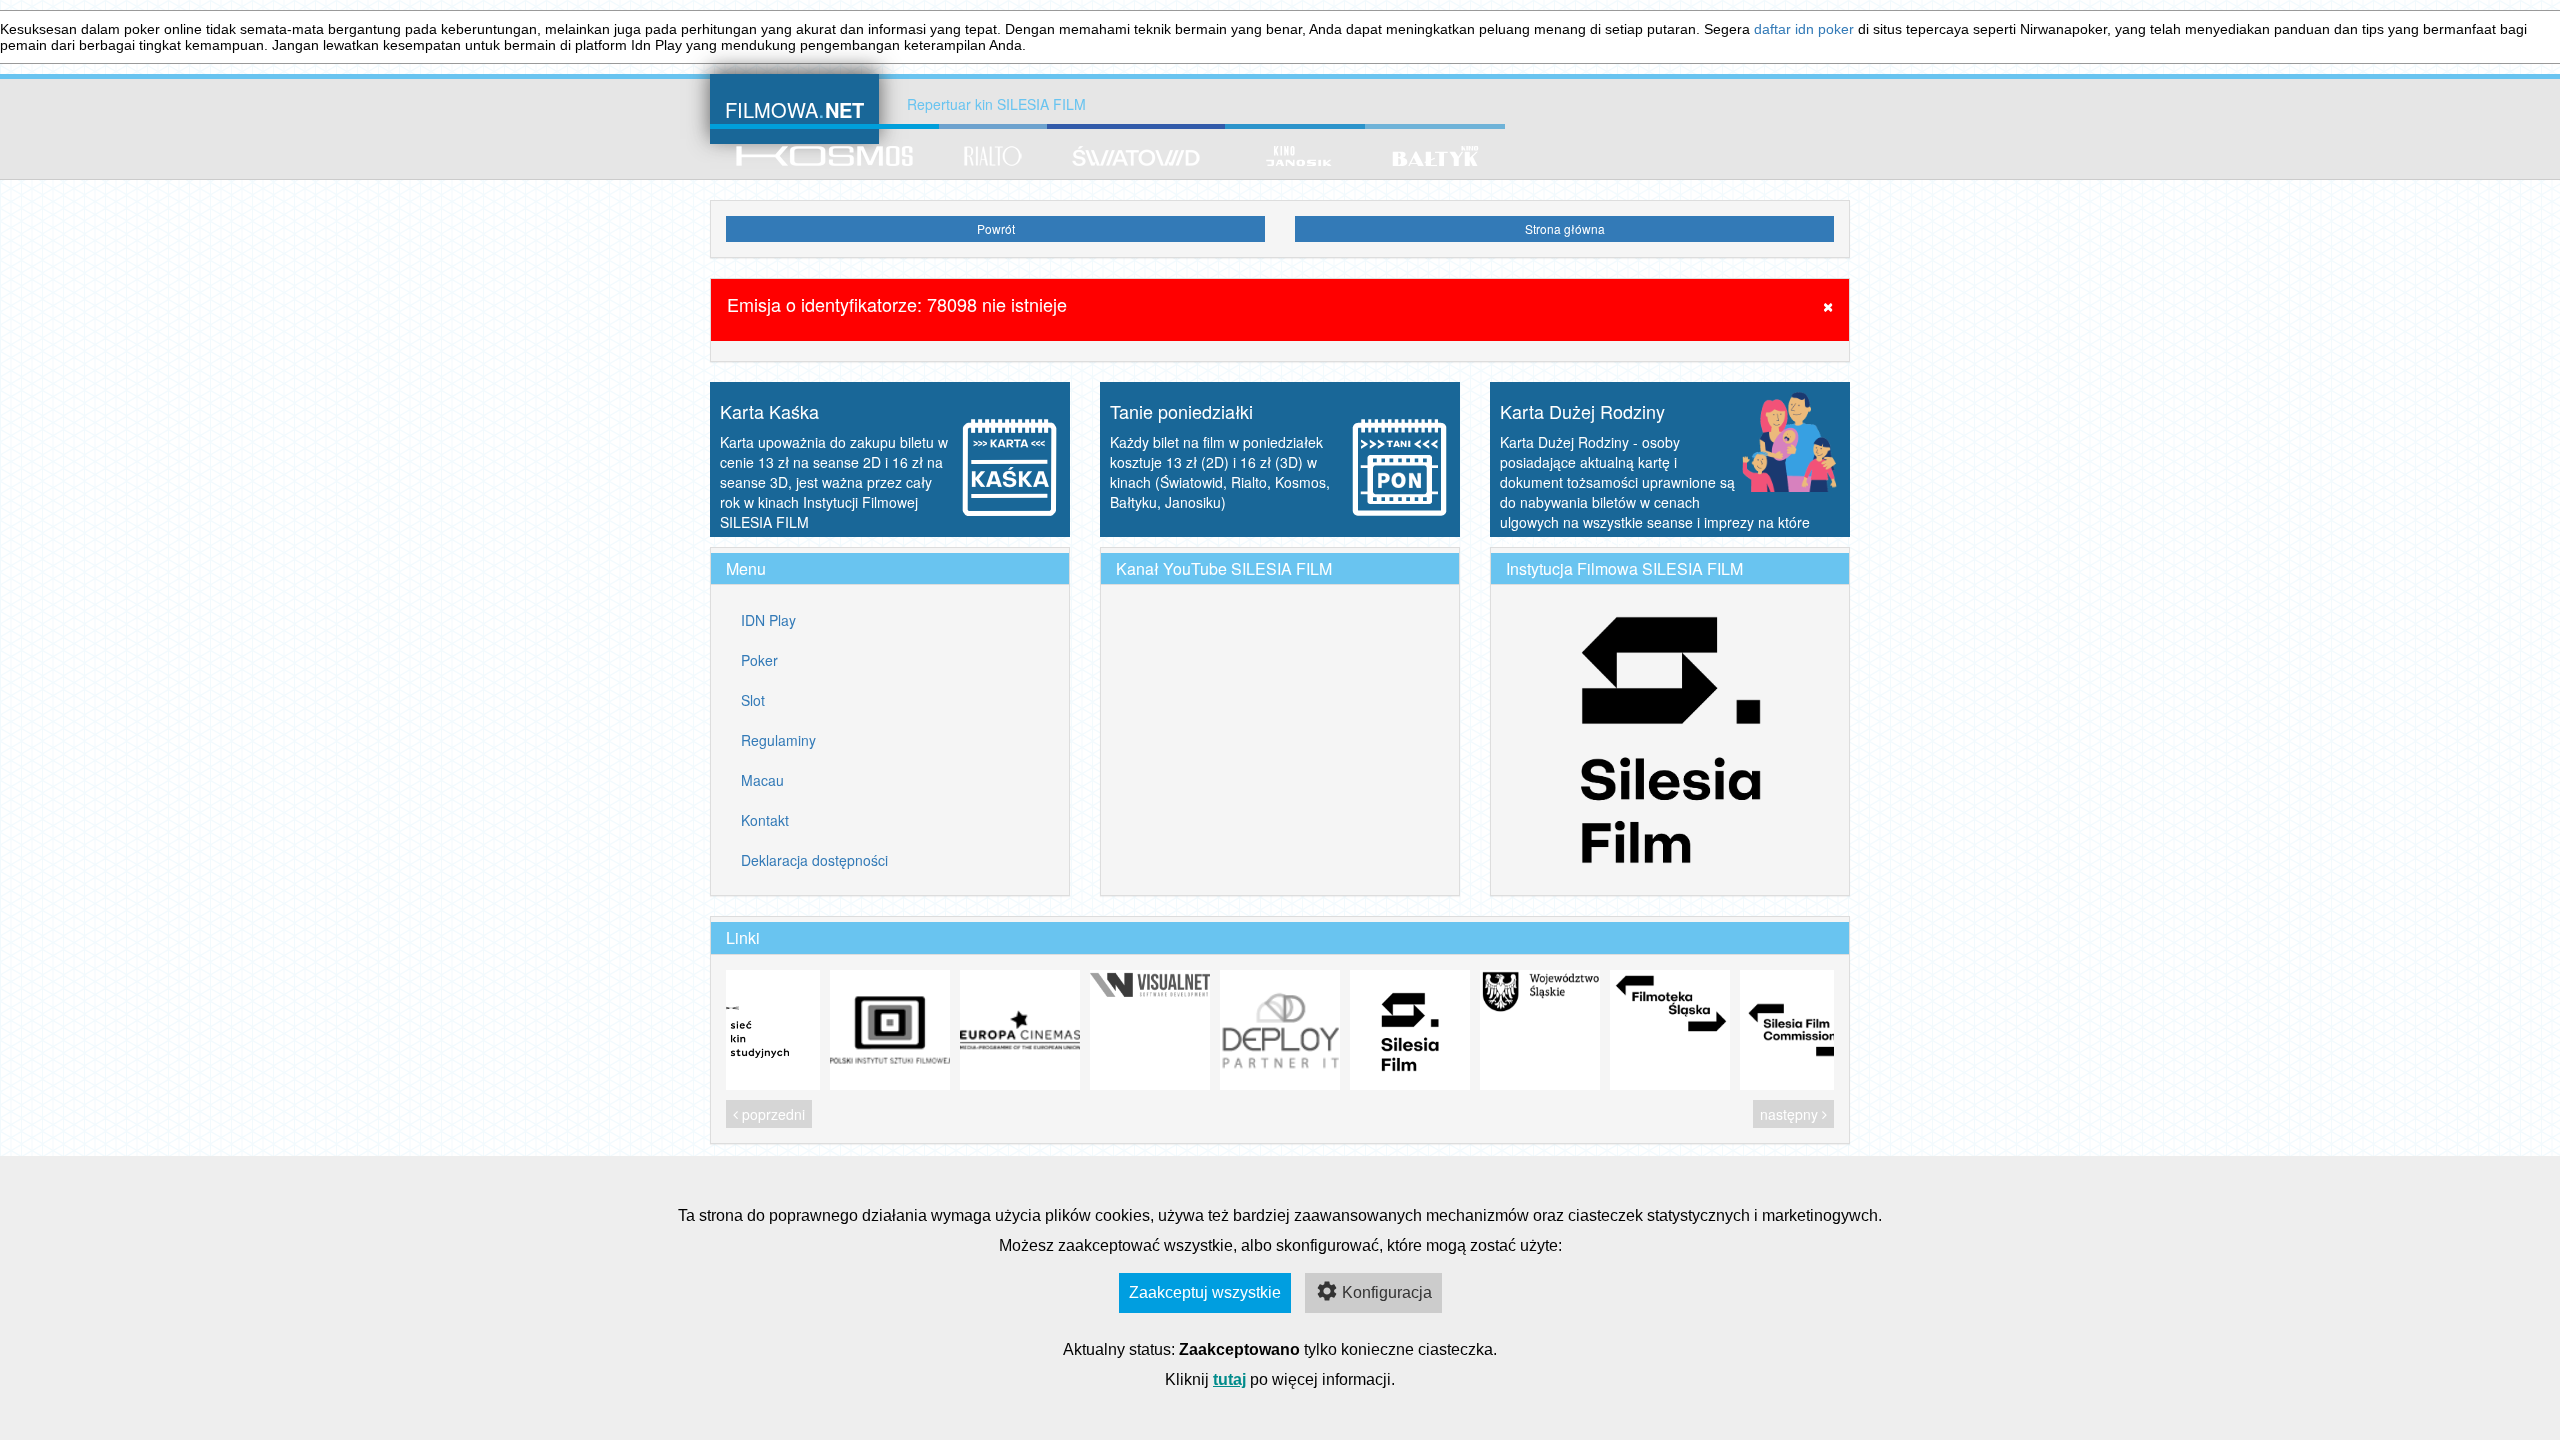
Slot (753, 700)
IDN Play (768, 620)
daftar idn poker (1804, 29)
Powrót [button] (996, 228)
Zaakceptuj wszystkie (1205, 1292)
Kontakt (765, 820)
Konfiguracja (1387, 1292)
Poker (759, 660)
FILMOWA (794, 107)
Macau (762, 780)
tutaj (1229, 1379)
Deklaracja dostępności (814, 860)
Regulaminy (778, 740)
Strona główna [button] (1565, 228)
